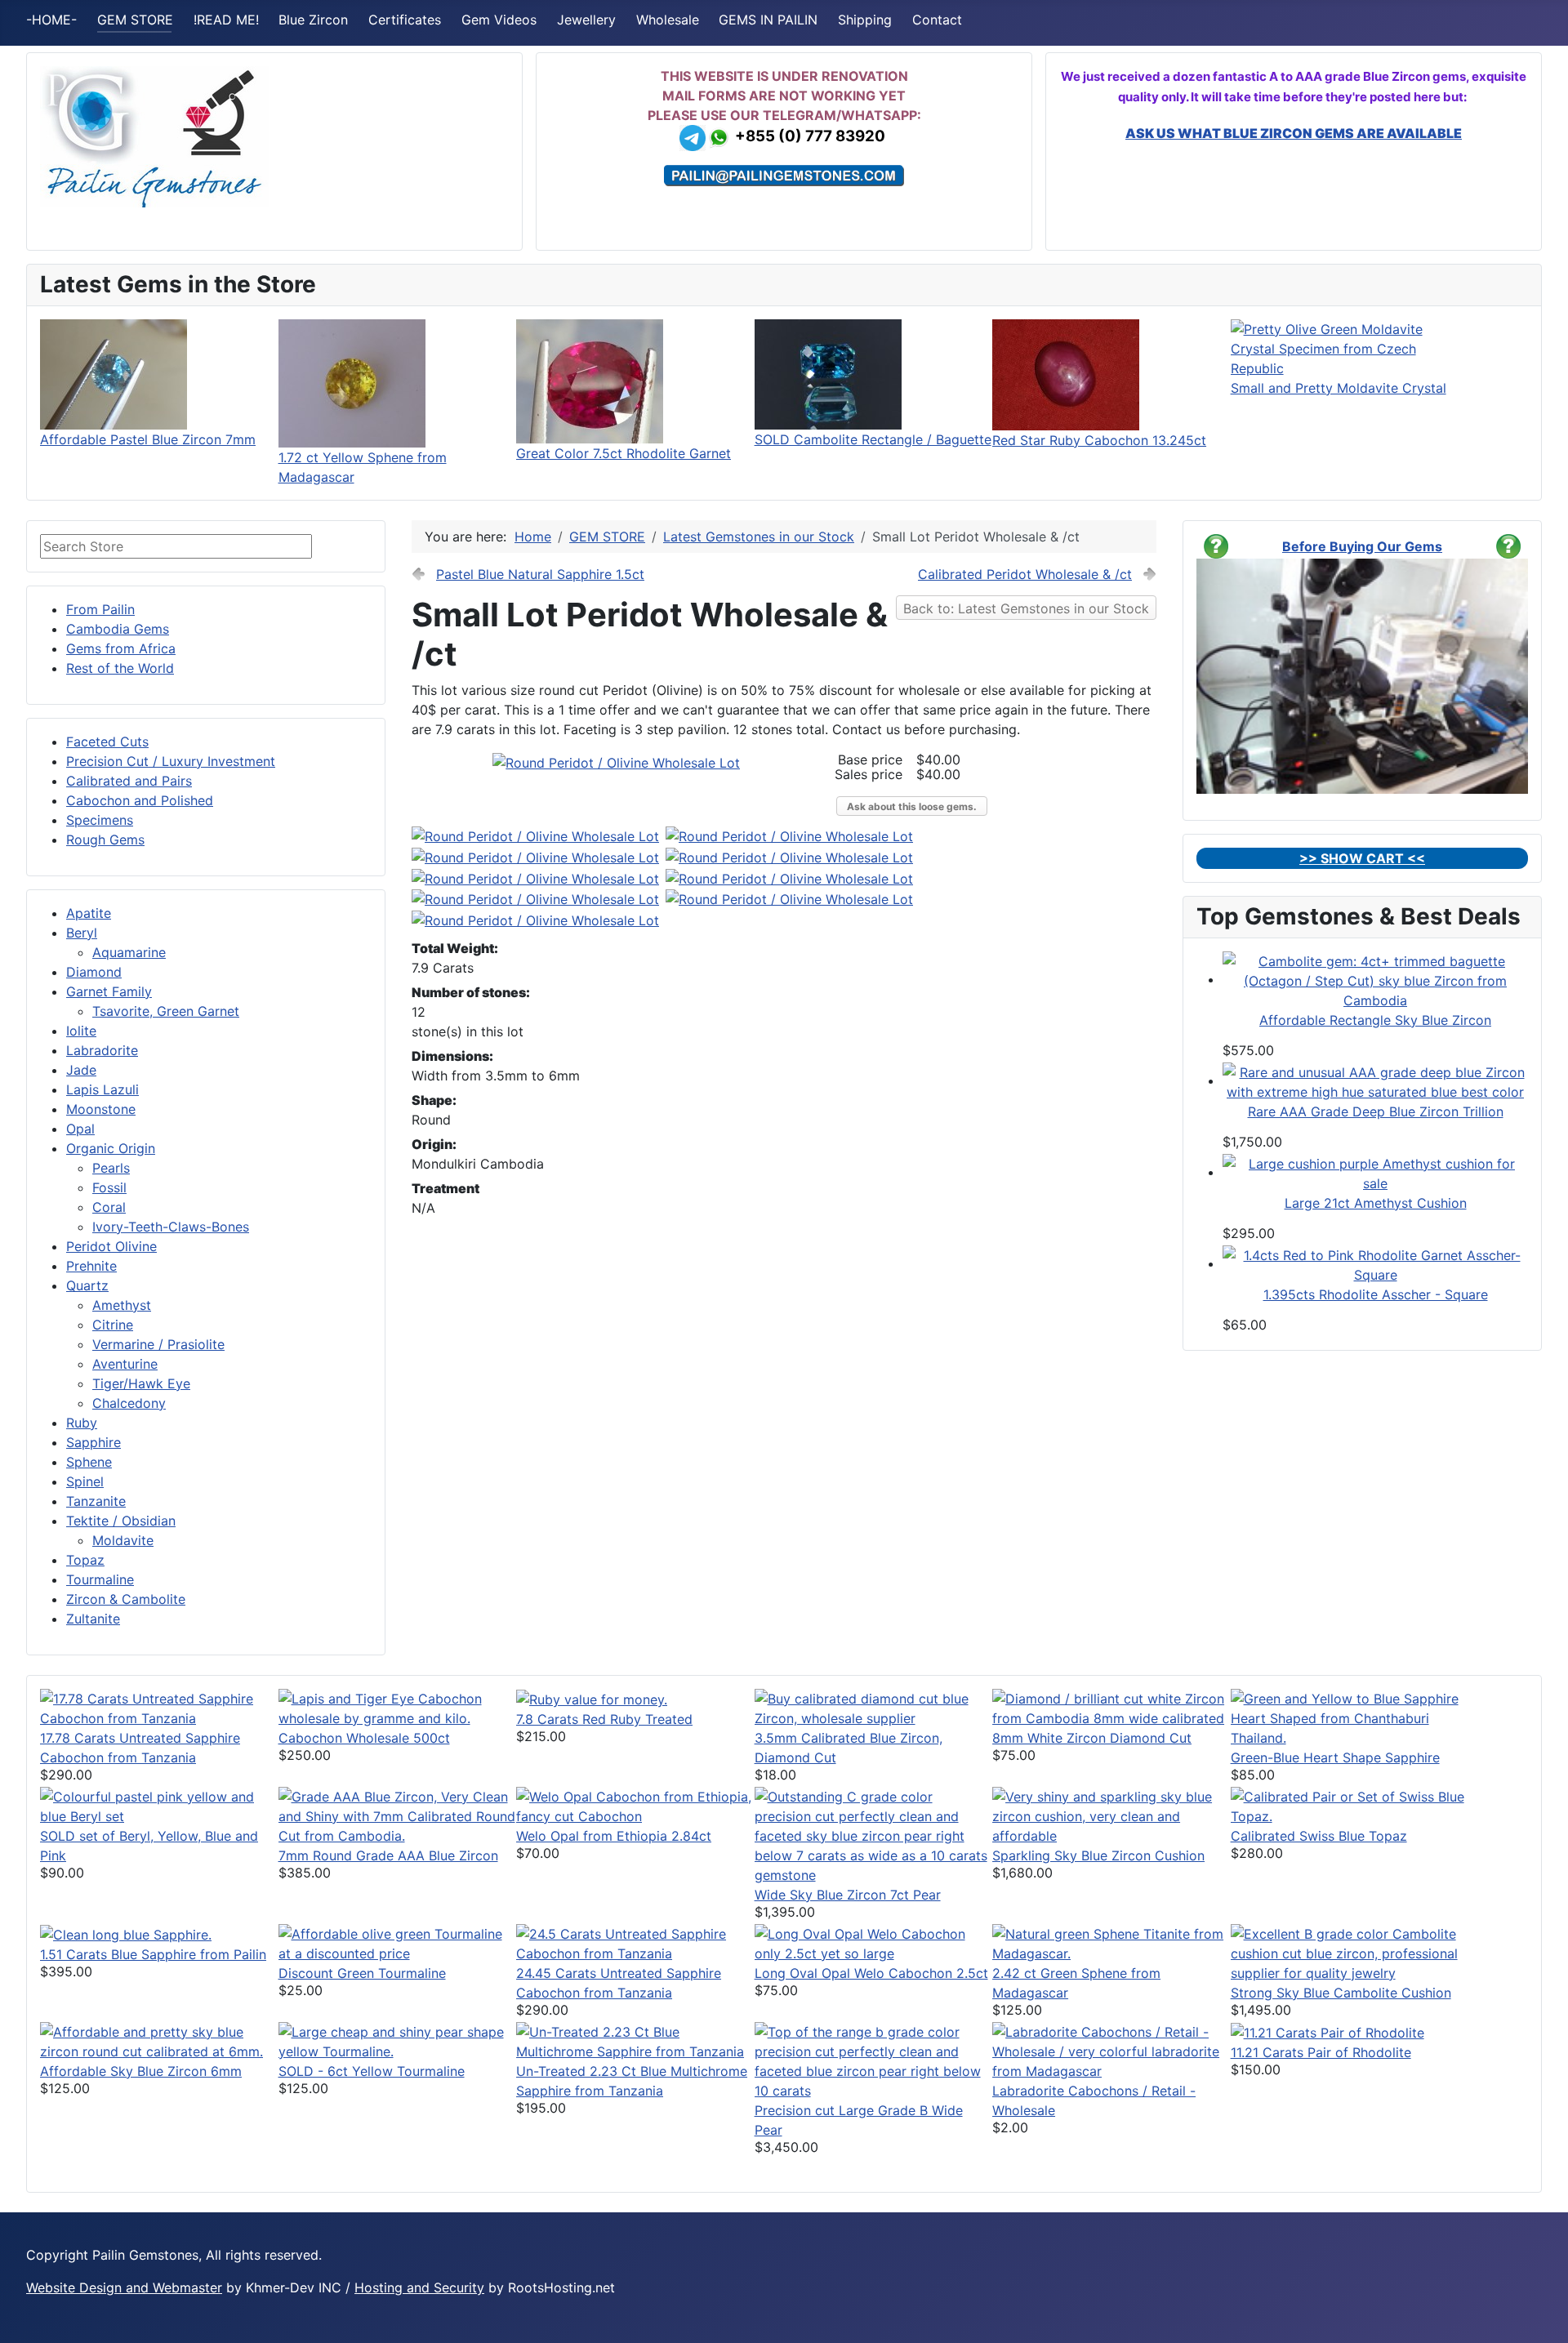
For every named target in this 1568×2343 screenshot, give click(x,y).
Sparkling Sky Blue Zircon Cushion (1098, 1855)
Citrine (113, 1325)
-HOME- (51, 20)
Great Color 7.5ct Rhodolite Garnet (624, 453)
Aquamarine (129, 952)
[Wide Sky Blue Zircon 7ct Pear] (874, 1834)
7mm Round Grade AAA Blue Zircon (388, 1855)
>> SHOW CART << (1362, 858)
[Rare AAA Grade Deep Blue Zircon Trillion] (1375, 1080)
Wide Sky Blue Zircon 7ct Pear (848, 1895)
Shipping (865, 20)
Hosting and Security (419, 2287)
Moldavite (123, 1540)
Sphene (89, 1462)
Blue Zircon (313, 20)
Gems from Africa (121, 648)
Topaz (85, 1560)
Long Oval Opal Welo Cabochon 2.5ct (871, 1973)
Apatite (89, 913)
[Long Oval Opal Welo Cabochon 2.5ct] (874, 1942)
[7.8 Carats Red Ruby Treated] (592, 1699)
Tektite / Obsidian (121, 1521)
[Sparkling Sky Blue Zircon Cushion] (1111, 1815)
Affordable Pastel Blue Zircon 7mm (148, 439)
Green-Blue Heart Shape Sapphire (1335, 1757)
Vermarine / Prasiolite (158, 1344)
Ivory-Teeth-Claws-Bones (171, 1227)
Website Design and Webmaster (124, 2287)
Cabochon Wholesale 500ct (364, 1738)
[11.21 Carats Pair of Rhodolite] (1327, 2032)
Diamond (94, 972)
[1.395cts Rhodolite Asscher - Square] (1375, 1263)
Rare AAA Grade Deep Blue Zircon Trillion (1376, 1111)
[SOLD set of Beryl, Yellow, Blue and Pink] (159, 1805)
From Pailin (100, 609)
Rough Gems (105, 840)
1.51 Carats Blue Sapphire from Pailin (153, 1954)
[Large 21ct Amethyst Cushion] (1375, 1172)
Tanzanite (96, 1501)
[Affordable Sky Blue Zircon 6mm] (159, 2040)
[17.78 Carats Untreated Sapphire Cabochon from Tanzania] (159, 1707)
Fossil (109, 1187)
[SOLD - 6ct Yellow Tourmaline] (398, 2040)
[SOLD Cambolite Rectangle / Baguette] (828, 373)
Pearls (111, 1168)
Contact (937, 20)
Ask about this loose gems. (912, 806)
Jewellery (586, 20)
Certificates (405, 20)
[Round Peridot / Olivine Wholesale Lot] (616, 762)
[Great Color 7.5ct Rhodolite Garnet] (590, 380)
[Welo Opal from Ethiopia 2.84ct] (635, 1805)
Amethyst (122, 1305)
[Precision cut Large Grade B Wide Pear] (874, 2060)
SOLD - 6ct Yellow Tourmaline (372, 2071)
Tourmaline (100, 1579)
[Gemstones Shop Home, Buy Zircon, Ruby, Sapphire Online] (154, 136)
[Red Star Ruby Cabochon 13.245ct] (1066, 373)
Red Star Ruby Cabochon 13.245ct (1099, 440)
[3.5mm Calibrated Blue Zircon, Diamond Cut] (874, 1707)
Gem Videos (499, 20)
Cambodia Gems (118, 629)
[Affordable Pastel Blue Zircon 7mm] (114, 373)
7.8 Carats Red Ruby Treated (604, 1719)
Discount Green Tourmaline (362, 1973)
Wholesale (668, 20)
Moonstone (101, 1109)
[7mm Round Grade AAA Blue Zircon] (398, 1815)
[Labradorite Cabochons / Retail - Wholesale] (1111, 2050)
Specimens (100, 820)
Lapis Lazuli (102, 1089)
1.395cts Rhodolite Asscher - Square (1376, 1294)
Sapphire (94, 1442)
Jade (81, 1070)
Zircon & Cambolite (126, 1599)
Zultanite (93, 1619)
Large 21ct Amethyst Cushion (1376, 1203)
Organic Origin (111, 1148)
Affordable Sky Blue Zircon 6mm (141, 2071)
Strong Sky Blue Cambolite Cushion (1341, 1993)
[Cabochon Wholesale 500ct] (398, 1707)
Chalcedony (129, 1403)
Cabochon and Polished (140, 800)
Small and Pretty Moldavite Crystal (1339, 388)
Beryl (82, 933)
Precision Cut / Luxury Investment (171, 761)
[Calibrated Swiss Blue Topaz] (1350, 1805)
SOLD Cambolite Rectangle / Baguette (873, 439)
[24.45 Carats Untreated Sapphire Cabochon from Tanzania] (635, 1942)
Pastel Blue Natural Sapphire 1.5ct (540, 574)
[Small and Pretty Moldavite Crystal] (1350, 347)
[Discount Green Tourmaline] (398, 1942)
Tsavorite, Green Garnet (166, 1011)
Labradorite (102, 1050)
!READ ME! (226, 20)
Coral (109, 1207)
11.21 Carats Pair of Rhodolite (1321, 2052)
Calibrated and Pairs (129, 781)
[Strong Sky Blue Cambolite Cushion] (1350, 1952)
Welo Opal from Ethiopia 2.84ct (614, 1836)
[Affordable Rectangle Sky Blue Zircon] (1375, 979)
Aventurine (125, 1364)
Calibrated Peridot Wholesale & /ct (1025, 574)
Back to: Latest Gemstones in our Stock (1026, 608)
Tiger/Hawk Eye (141, 1383)
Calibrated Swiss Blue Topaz (1319, 1836)
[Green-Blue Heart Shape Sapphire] (1350, 1717)
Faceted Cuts (107, 742)
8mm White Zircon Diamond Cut (1092, 1738)
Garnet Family (109, 991)
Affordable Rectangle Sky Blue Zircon (1375, 1020)
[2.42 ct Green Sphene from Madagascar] (1111, 1942)
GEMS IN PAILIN (768, 20)
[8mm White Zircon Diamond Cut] (1111, 1707)
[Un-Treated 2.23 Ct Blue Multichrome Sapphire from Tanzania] (635, 2040)
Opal (80, 1129)
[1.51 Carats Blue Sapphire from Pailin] (126, 1934)
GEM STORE (135, 20)
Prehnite (91, 1266)
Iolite (81, 1031)
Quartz (87, 1285)
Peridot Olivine (111, 1246)
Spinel (85, 1481)
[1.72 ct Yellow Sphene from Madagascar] (352, 382)
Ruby (82, 1423)
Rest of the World (120, 668)
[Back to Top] (1539, 2313)
